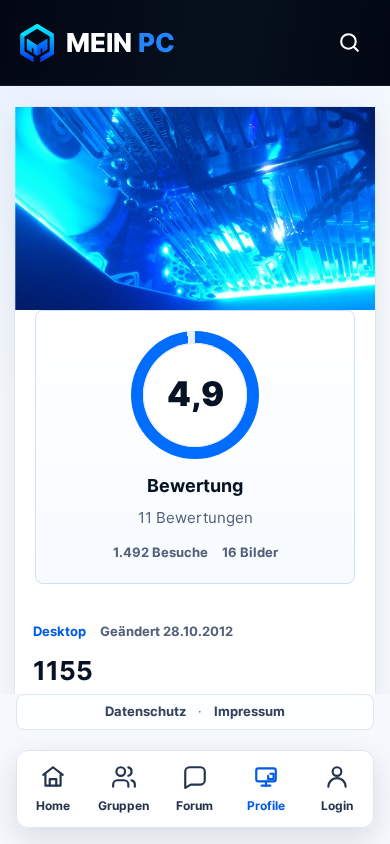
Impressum (249, 711)
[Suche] (349, 43)
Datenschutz (145, 711)
